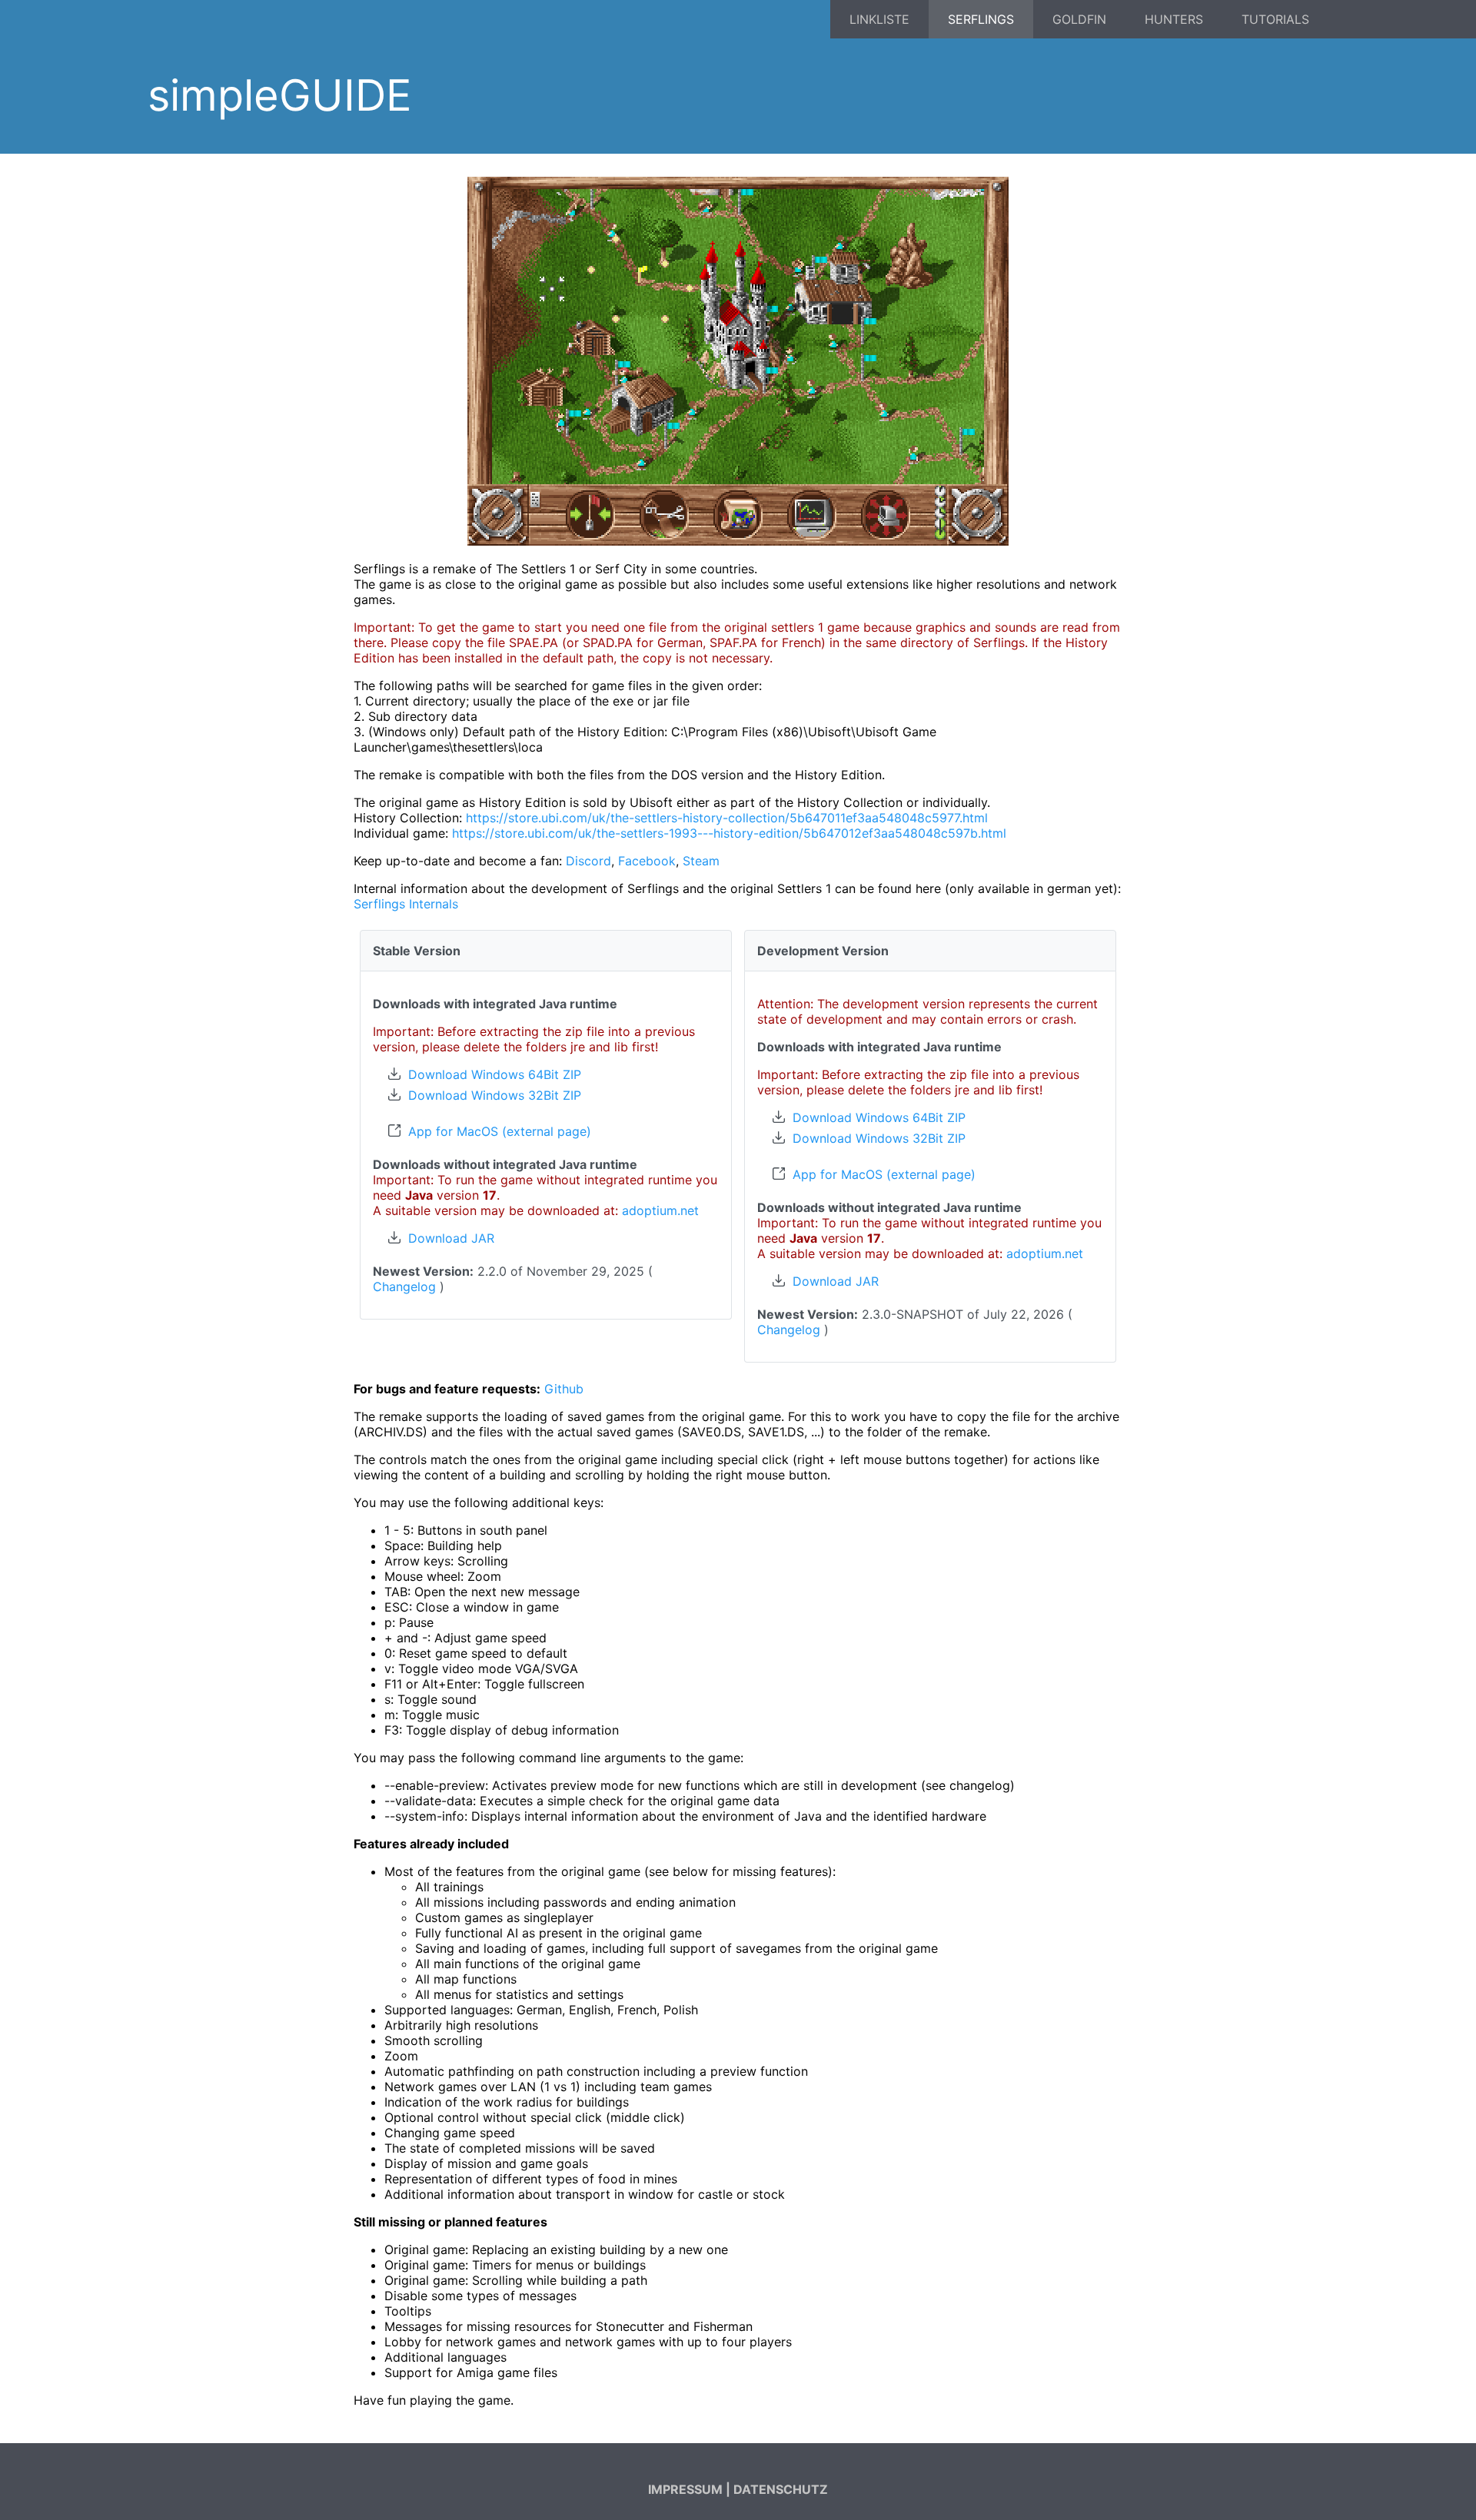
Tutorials (1275, 19)
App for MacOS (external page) (500, 1131)
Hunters (1174, 19)
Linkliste (879, 19)
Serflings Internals (406, 904)
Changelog (404, 1287)
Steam (701, 861)
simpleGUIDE (279, 95)
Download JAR (451, 1238)
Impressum (685, 2489)
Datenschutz (781, 2489)
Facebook (647, 861)
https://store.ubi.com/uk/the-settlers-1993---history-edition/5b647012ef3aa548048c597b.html (729, 833)
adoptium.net (660, 1210)
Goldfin (1079, 19)
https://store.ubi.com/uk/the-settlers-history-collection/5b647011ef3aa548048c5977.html (727, 818)
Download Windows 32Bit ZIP (495, 1095)
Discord (588, 861)
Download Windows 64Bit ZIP (495, 1074)
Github (564, 1389)
